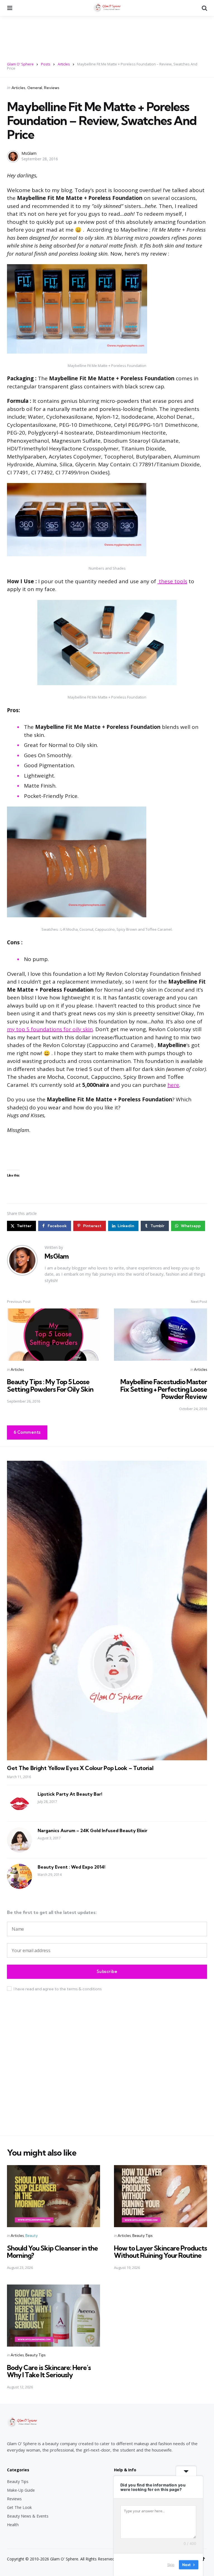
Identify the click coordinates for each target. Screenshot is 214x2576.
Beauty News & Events (28, 2516)
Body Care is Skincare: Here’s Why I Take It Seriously (49, 2371)
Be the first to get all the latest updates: (52, 1912)
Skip (171, 2565)
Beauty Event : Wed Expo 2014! (71, 1867)
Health (13, 2525)
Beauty (31, 2236)
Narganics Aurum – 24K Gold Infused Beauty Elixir (93, 1830)
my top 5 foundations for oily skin (50, 1029)
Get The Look (19, 2507)
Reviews (52, 88)
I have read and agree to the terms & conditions (58, 1989)
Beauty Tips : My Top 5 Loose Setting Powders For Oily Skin (50, 1385)
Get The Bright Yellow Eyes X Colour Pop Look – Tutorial (80, 1768)
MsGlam (29, 153)
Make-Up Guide (21, 2490)
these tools (172, 581)
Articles (18, 88)
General (35, 88)
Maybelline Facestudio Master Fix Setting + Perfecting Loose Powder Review (164, 1389)
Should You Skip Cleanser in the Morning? (52, 2252)
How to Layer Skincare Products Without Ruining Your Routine (160, 2252)
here (173, 1085)
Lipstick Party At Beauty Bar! (70, 1794)
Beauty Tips (142, 2236)
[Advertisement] (107, 35)
